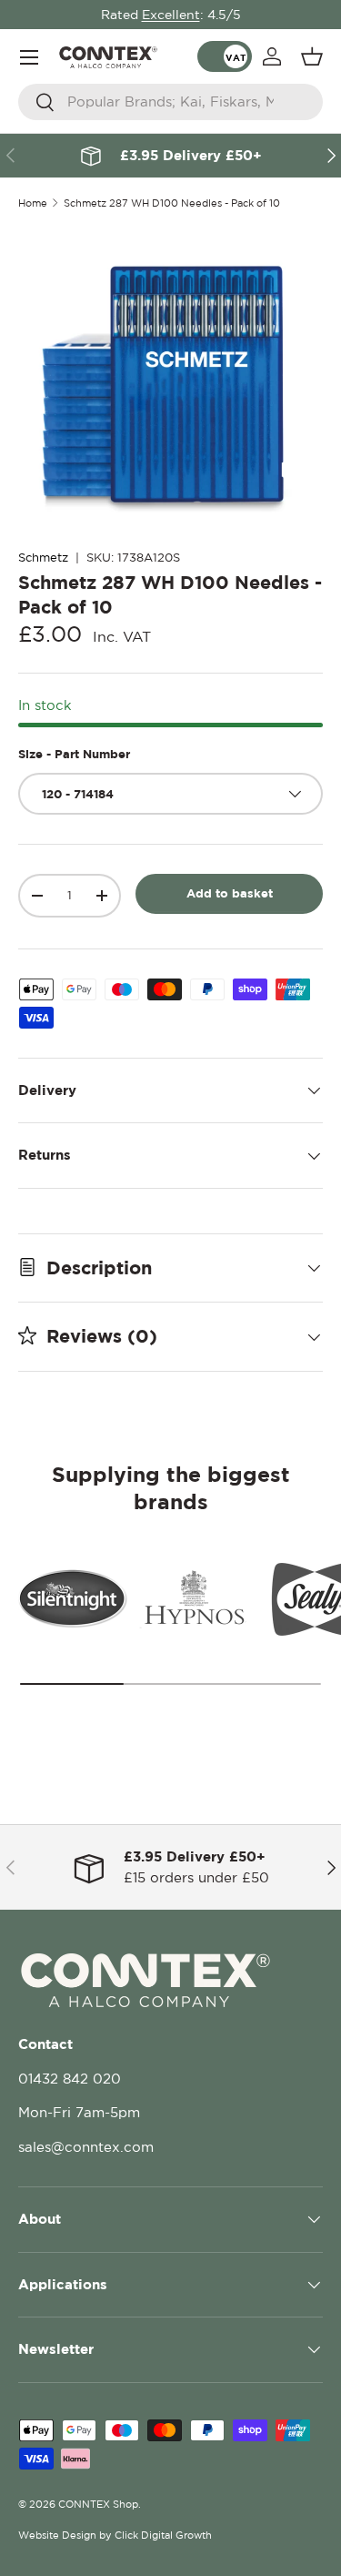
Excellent (171, 15)
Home (33, 203)
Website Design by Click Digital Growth (115, 2535)
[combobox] (170, 102)
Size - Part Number (74, 754)
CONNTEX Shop (98, 2504)
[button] (312, 56)
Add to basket (230, 893)
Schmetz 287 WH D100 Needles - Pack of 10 (172, 203)
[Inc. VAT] (225, 56)
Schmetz (43, 558)
